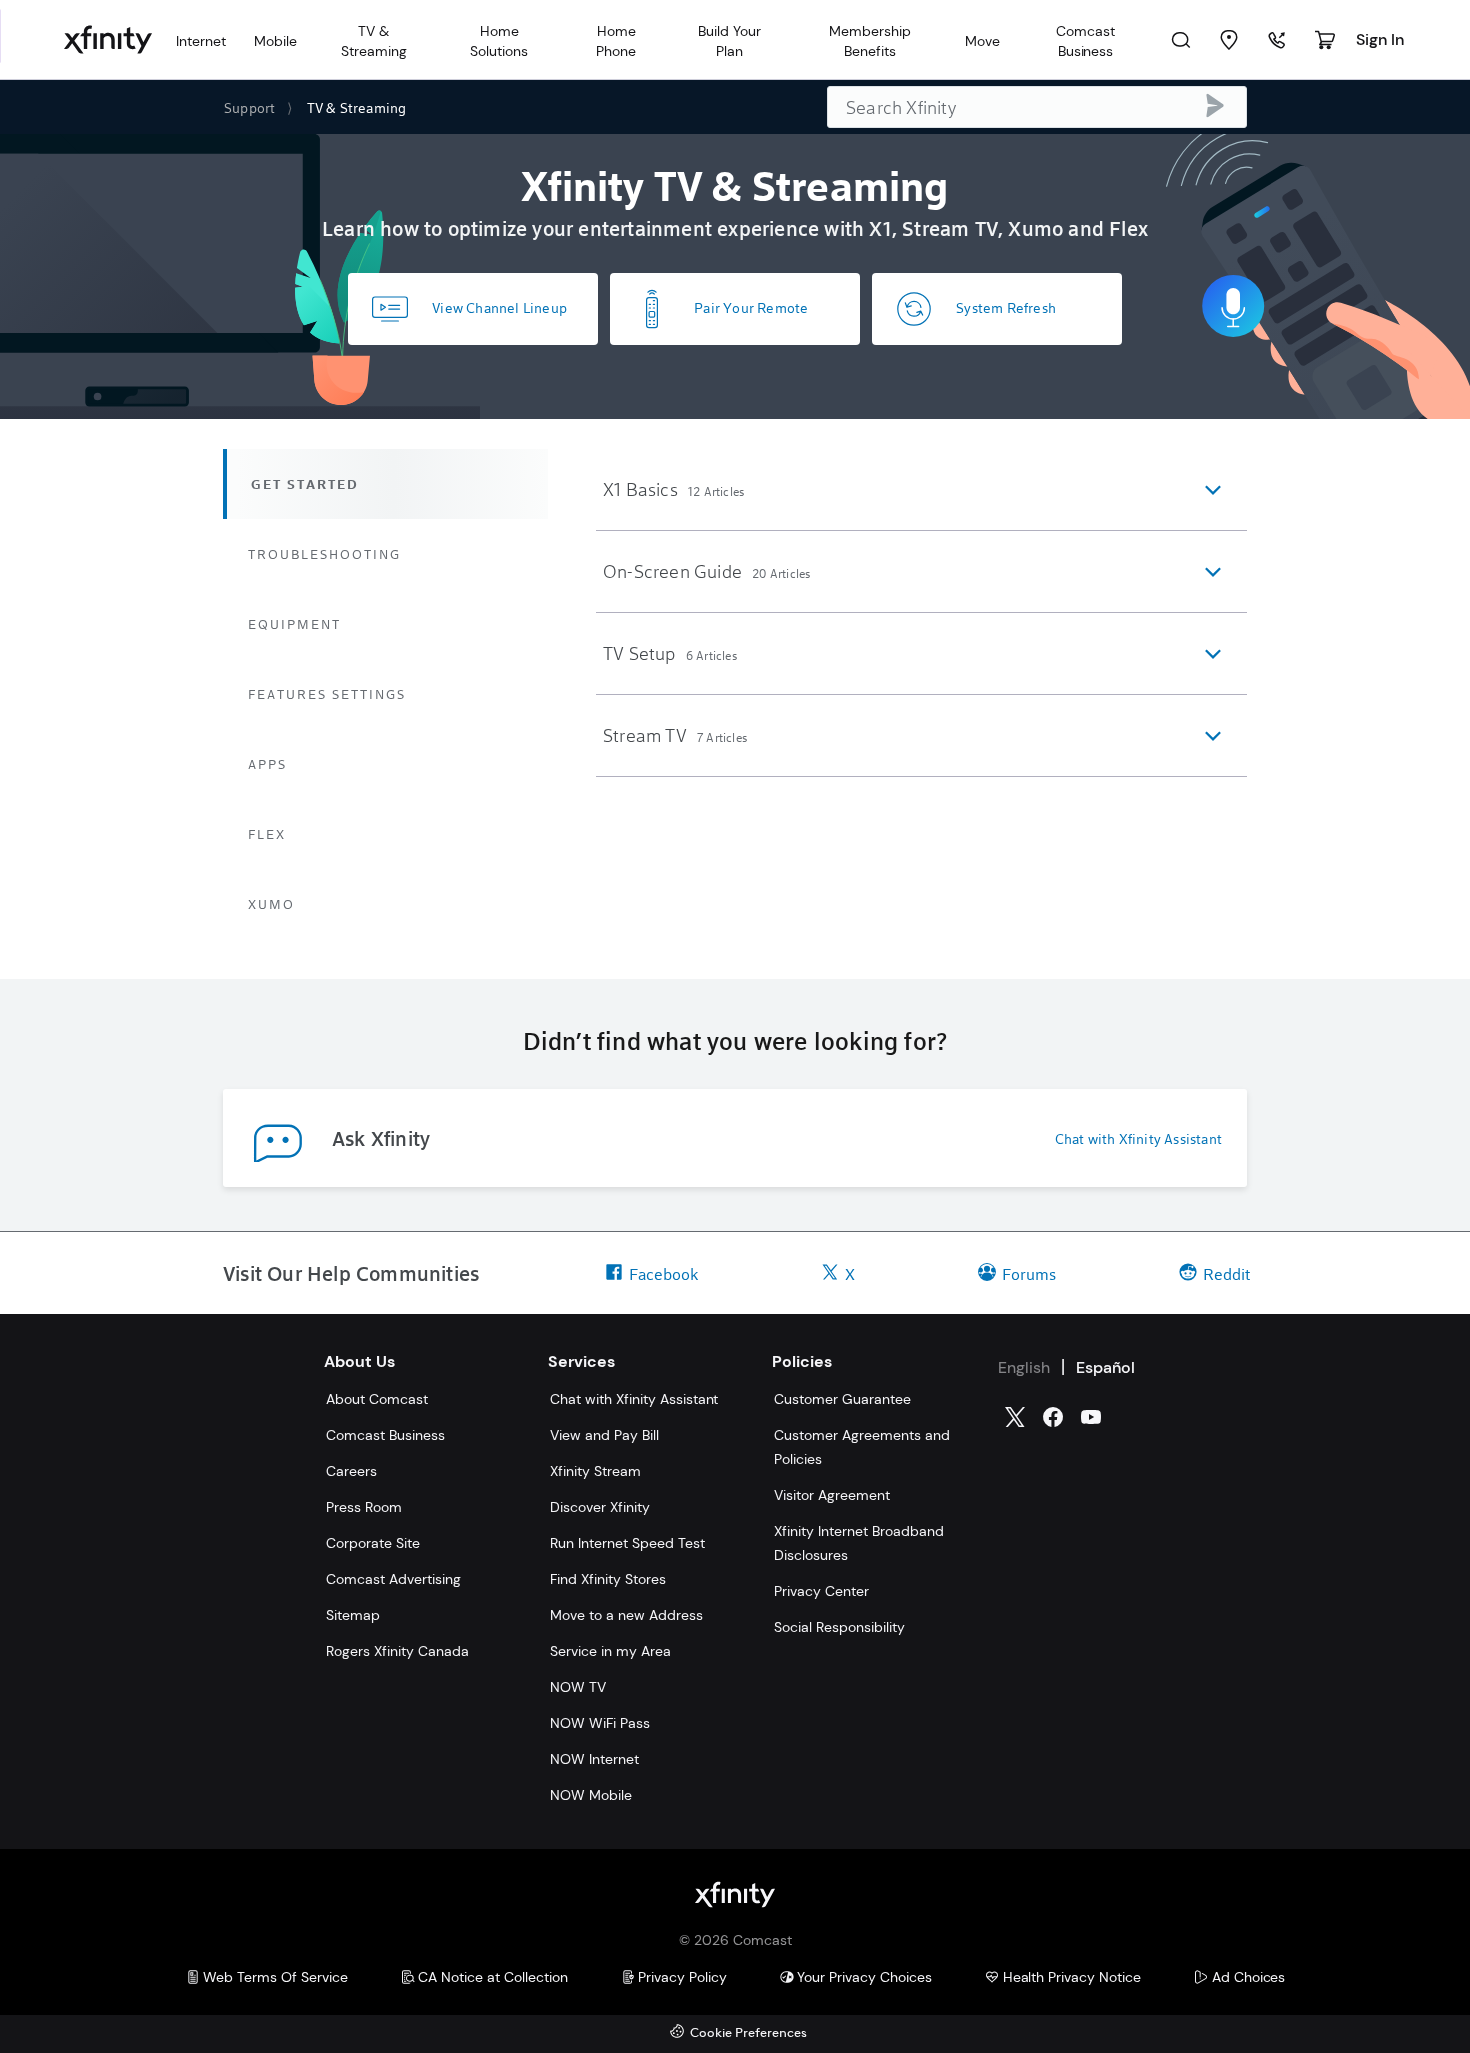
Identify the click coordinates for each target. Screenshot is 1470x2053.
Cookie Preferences (748, 2033)
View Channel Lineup (499, 307)
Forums (1029, 1273)
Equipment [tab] (294, 624)
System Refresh (1006, 307)
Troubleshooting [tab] (324, 554)
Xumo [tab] (271, 904)
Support (249, 107)
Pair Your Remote (751, 307)
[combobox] (1037, 107)
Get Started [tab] (305, 484)
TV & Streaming (357, 107)
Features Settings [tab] (327, 694)
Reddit (1226, 1273)
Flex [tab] (267, 834)
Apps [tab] (267, 764)
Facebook (663, 1273)
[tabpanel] (921, 613)
